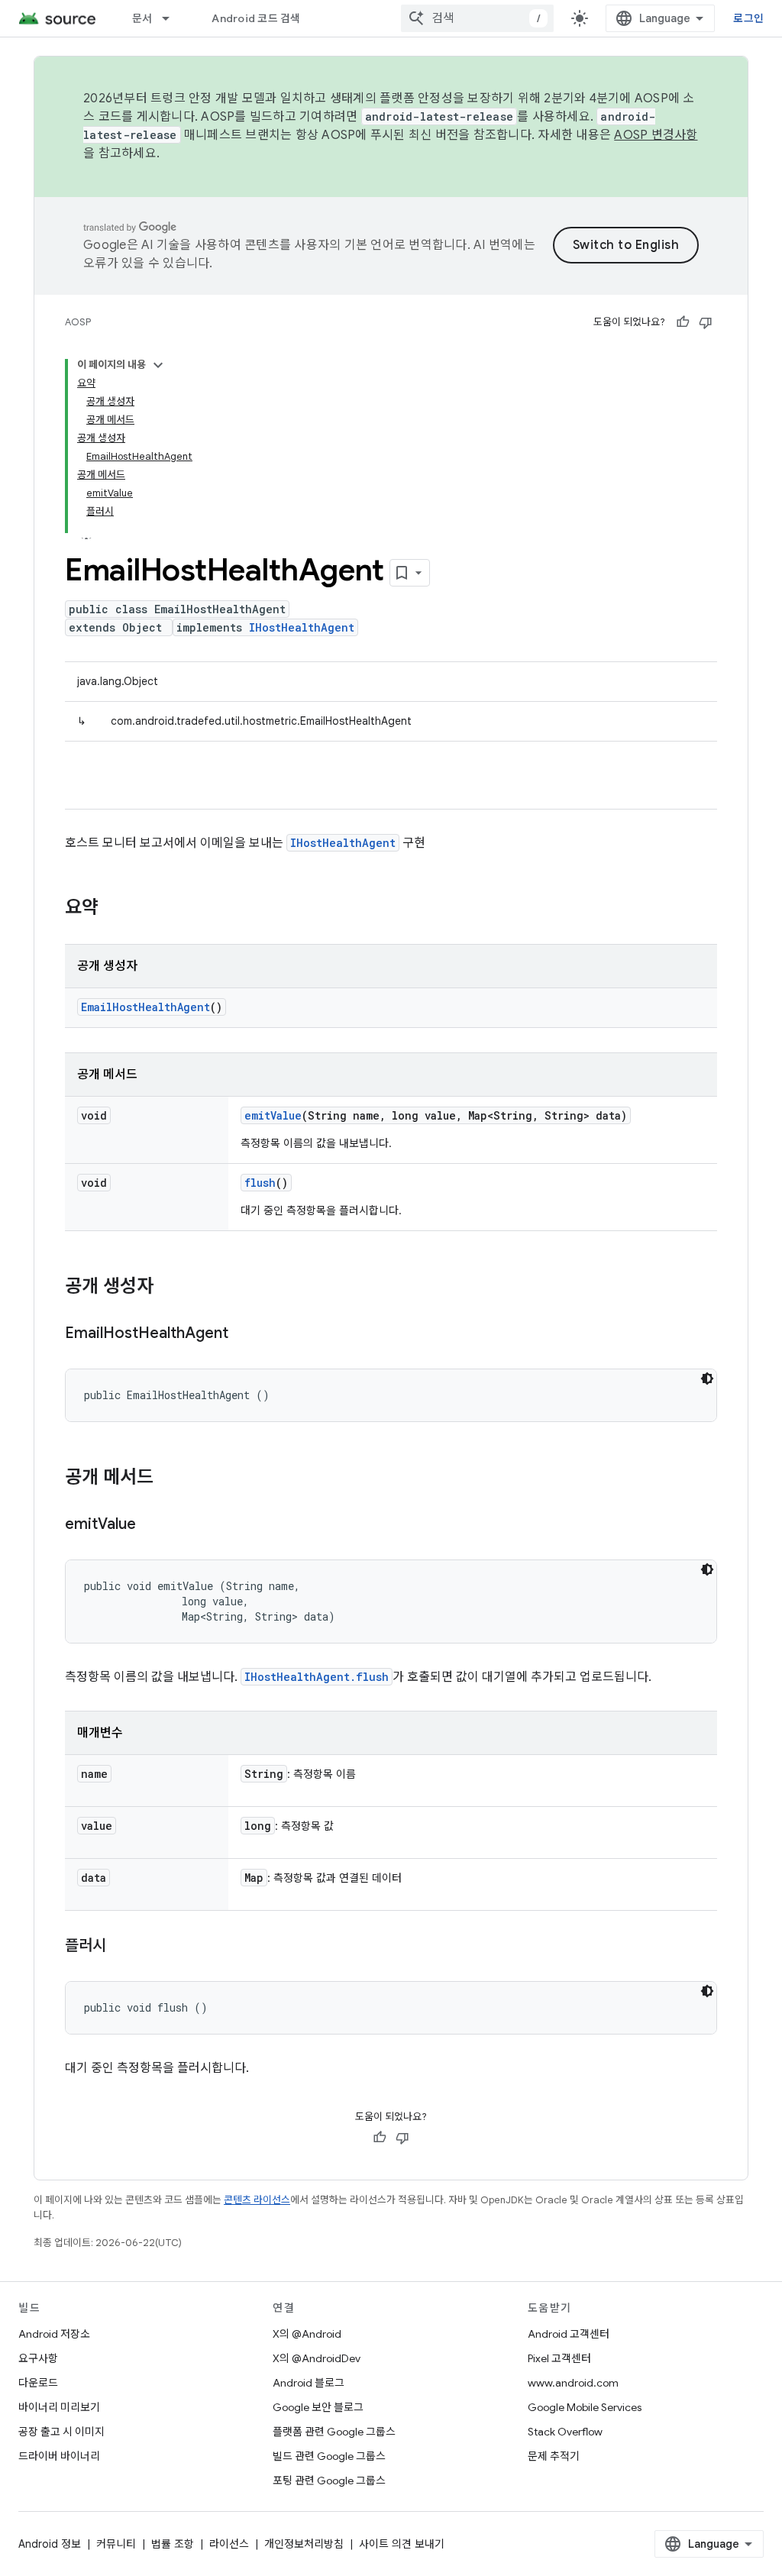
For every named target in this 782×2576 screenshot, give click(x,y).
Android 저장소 (54, 2334)
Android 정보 (50, 2544)
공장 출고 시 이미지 (61, 2432)
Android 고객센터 (569, 2334)
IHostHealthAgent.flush (317, 1677)
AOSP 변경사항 (656, 135)
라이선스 (229, 2544)
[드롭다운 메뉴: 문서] (173, 18)
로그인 (748, 18)
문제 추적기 (554, 2456)
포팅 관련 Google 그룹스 (329, 2481)
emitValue (273, 1115)
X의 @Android (307, 2334)
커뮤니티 (116, 2544)
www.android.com (573, 2383)
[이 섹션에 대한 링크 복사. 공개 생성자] (169, 1288)
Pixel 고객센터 (559, 2358)
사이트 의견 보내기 (402, 2544)
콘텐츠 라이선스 (257, 2200)
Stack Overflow (565, 2432)
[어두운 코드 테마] (707, 1378)
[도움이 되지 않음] (706, 322)
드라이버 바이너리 (59, 2456)
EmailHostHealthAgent (145, 1007)
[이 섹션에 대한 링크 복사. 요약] (114, 909)
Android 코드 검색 (256, 18)
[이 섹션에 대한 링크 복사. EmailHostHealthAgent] (244, 1334)
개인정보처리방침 (304, 2544)
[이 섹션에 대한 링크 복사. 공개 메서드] (169, 1479)
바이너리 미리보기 (59, 2407)
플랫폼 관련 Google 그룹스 (334, 2432)
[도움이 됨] (683, 322)
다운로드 (38, 2383)
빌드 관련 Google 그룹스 (329, 2456)
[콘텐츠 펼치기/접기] (158, 365)
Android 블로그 (309, 2383)
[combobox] (477, 18)
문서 (142, 18)
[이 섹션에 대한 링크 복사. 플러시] (121, 1947)
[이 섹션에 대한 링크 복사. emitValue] (151, 1525)
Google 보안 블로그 (318, 2407)
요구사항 (38, 2358)
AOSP (78, 322)
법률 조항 (173, 2544)
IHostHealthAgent (302, 627)
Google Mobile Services (585, 2407)
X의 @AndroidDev (317, 2358)
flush (260, 1183)
